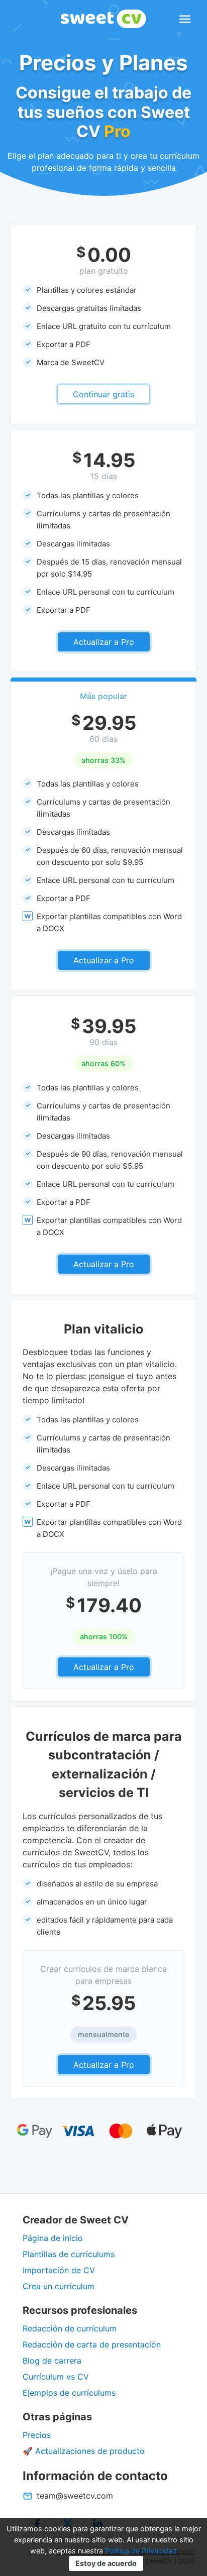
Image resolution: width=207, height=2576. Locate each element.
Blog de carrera (52, 2361)
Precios (37, 2435)
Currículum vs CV (56, 2377)
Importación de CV (59, 2270)
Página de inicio (53, 2238)
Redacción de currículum (70, 2328)
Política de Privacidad (141, 2551)
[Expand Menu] (185, 19)
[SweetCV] (103, 19)
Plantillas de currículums (69, 2254)
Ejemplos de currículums (69, 2393)
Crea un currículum (59, 2286)
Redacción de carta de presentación (92, 2344)
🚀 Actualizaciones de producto (84, 2451)
